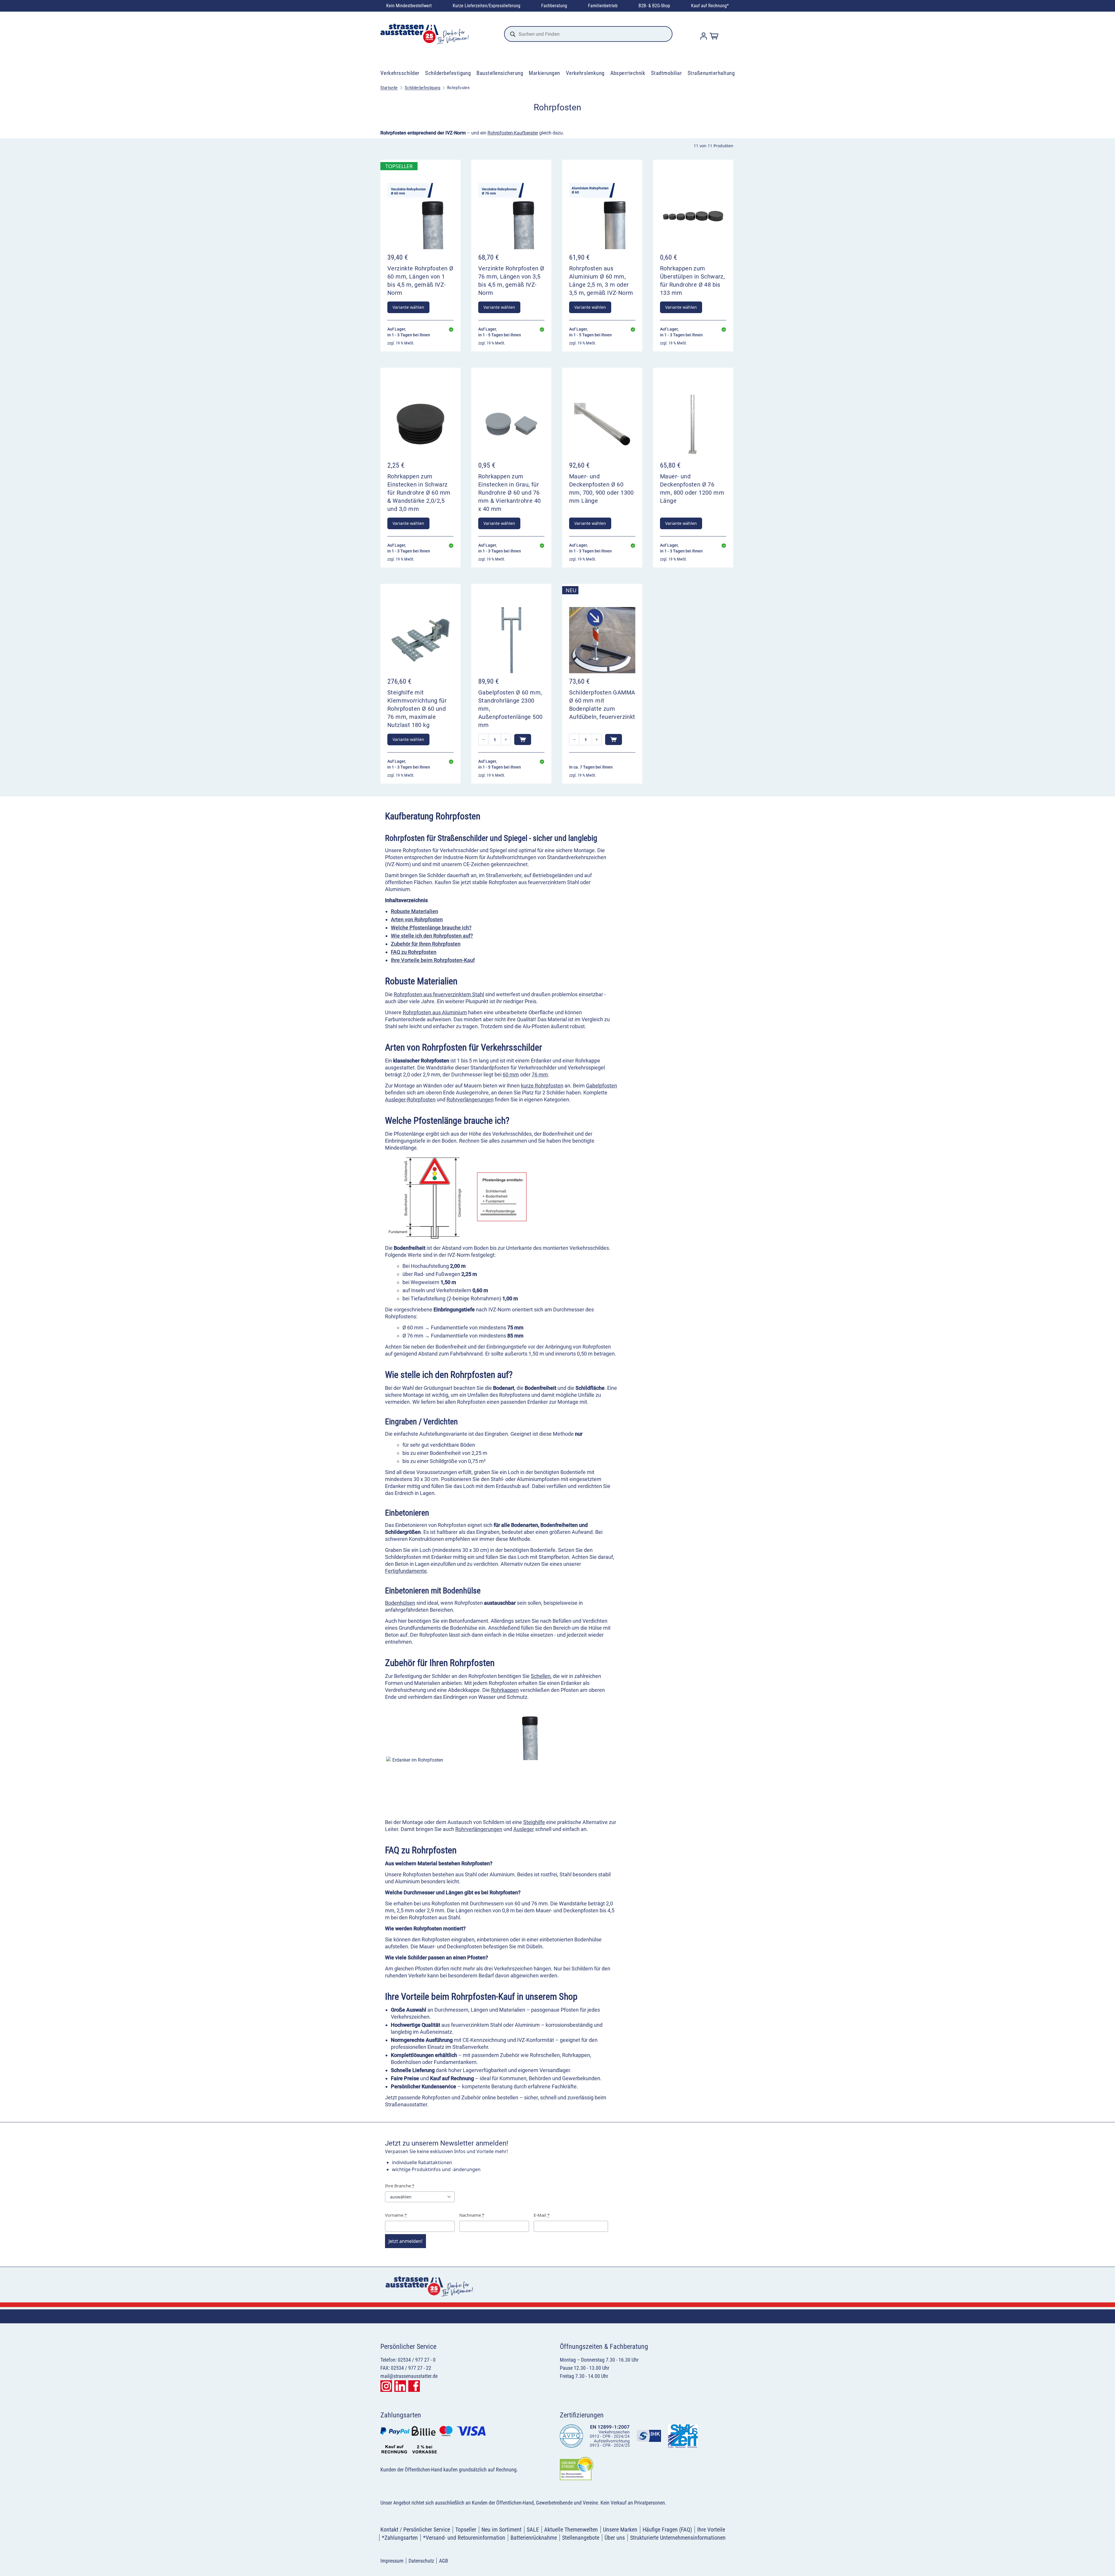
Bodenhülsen (400, 1603)
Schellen (541, 1676)
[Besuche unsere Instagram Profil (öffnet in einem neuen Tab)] (386, 2386)
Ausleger (524, 1829)
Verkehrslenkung (585, 73)
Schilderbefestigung (448, 73)
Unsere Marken (620, 2530)
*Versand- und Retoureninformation (464, 2538)
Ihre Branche (400, 2186)
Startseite (389, 88)
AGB (444, 2561)
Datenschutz (421, 2561)
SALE (533, 2530)
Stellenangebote (581, 2538)
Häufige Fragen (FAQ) (667, 2530)
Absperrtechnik (628, 73)
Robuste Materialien (414, 911)
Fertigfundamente (406, 1571)
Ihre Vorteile (711, 2530)
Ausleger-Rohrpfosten (410, 1099)
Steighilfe (534, 1822)
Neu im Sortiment (501, 2530)
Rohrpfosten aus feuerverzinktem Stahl (439, 994)
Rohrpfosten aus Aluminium (435, 1012)
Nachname (472, 2215)
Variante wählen (408, 307)
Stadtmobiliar (666, 73)
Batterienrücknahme (534, 2538)
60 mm (511, 1075)
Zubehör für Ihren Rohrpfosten (426, 944)
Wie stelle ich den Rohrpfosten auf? (432, 936)
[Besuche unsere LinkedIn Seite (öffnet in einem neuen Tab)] (400, 2386)
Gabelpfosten (601, 1086)
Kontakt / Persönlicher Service (415, 2530)
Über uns (615, 2538)
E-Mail (542, 2215)
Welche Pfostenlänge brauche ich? (431, 928)
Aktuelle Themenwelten (571, 2530)
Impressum (392, 2561)
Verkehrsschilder (400, 73)
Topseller (466, 2530)
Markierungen (544, 73)
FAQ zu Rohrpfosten (414, 952)
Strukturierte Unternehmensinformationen (678, 2538)
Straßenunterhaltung (711, 73)
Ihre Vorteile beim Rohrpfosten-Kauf (433, 960)
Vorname (396, 2215)
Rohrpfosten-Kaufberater (513, 133)
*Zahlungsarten (400, 2538)
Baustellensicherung (500, 73)
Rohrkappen (505, 1690)
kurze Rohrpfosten (542, 1086)
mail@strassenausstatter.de (409, 2376)
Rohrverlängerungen (470, 1099)
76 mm (540, 1075)
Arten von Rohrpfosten (417, 919)
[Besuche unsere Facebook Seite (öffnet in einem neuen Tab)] (414, 2386)
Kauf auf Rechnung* (710, 6)
